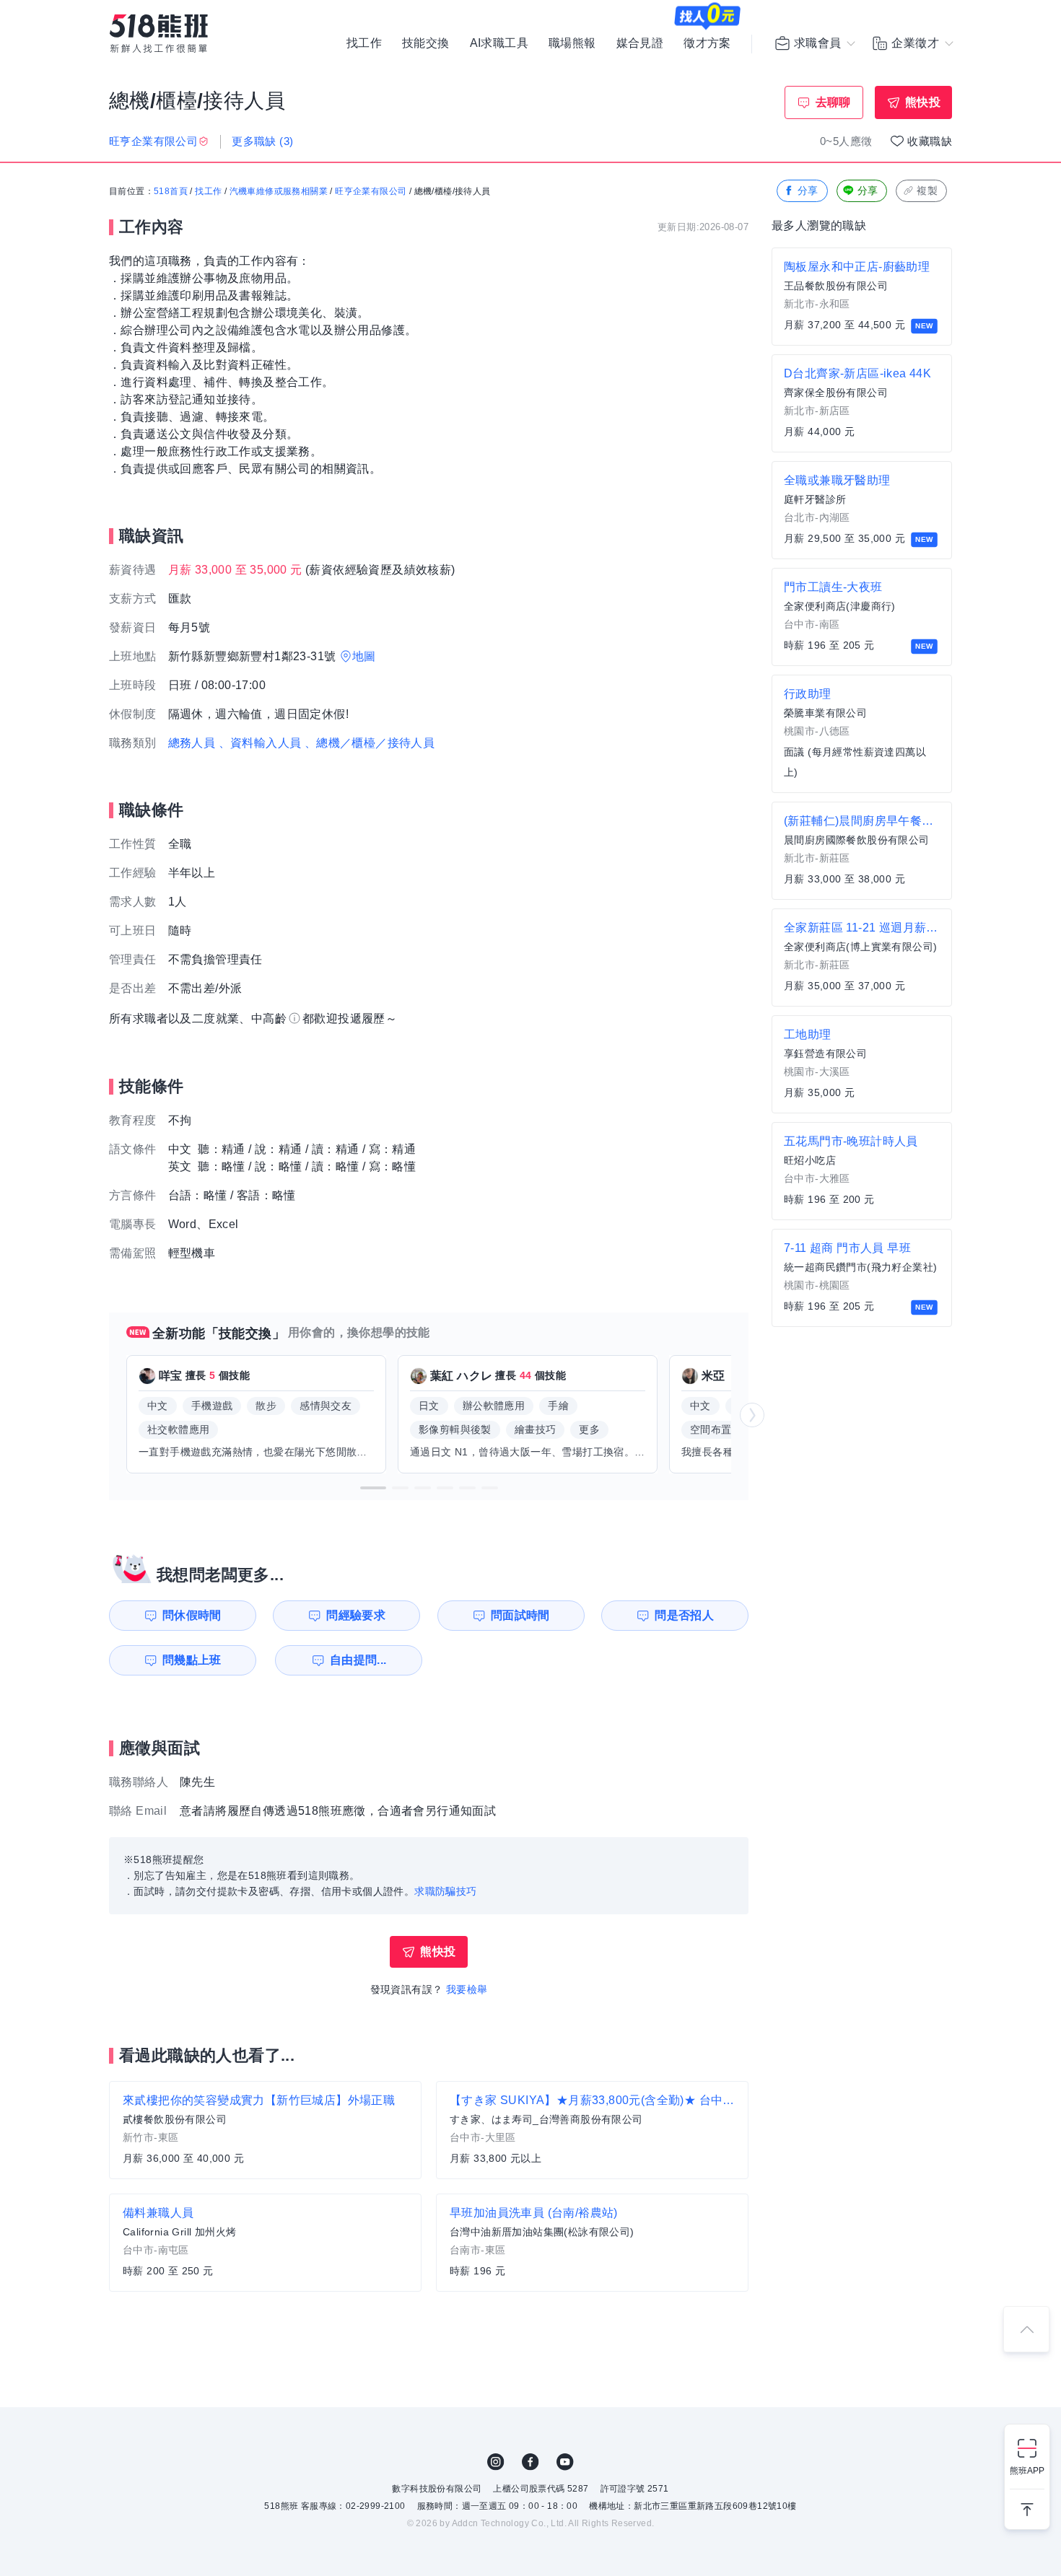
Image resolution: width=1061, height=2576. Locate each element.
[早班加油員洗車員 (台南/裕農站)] (592, 2243)
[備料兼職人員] (265, 2243)
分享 (808, 190)
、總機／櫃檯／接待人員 (370, 743)
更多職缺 (262, 141)
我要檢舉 (467, 1989)
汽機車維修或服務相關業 (279, 191)
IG (496, 2462)
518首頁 (171, 191)
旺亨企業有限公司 (371, 191)
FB (530, 2462)
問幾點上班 (192, 1660)
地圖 (364, 656)
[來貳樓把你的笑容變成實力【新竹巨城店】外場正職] (265, 2130)
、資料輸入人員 (260, 743)
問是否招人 (684, 1615)
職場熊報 (572, 43)
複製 (927, 190)
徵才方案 (707, 43)
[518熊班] (159, 34)
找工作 (364, 43)
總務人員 (192, 743)
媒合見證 (640, 43)
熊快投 (923, 102)
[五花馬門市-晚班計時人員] (862, 1171)
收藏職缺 (930, 141)
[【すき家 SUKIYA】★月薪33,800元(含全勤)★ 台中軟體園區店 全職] (592, 2130)
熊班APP (1027, 2471)
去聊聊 (833, 102)
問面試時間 (520, 1615)
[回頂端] (1026, 2329)
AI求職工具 (499, 43)
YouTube (565, 2462)
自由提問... (358, 1660)
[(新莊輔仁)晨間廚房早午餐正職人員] (862, 851)
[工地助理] (862, 1064)
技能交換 (426, 43)
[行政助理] (862, 734)
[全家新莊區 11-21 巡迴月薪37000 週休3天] (862, 958)
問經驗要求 (356, 1615)
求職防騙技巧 (445, 1891)
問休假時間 (192, 1615)
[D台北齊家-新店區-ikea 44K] (862, 403)
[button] (373, 1488)
